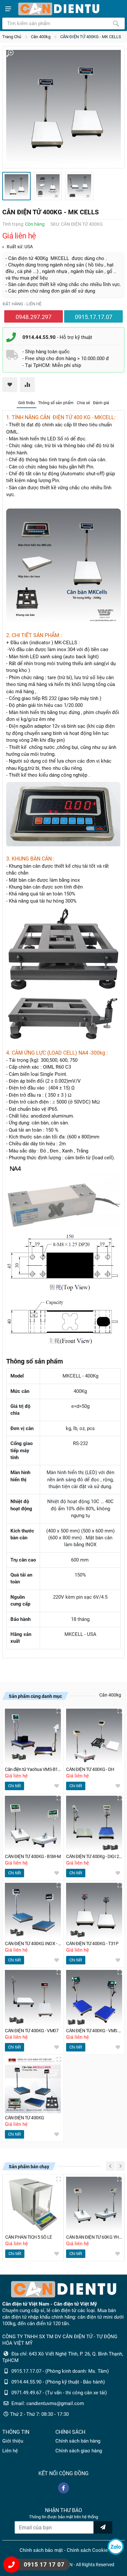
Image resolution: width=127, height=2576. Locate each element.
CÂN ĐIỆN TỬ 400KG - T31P (92, 1944)
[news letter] (103, 2527)
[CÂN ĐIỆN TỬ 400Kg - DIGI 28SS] (94, 1824)
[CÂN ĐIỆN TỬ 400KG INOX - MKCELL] (33, 1911)
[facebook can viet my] (63, 2488)
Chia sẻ (83, 403)
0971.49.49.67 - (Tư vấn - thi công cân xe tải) (59, 2393)
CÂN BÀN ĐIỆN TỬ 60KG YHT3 (94, 2237)
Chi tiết (14, 1786)
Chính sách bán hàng (78, 2441)
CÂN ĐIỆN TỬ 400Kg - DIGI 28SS (94, 1857)
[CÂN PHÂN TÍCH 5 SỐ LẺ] (33, 2205)
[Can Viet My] (59, 9)
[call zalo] (116, 2547)
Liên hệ (10, 2451)
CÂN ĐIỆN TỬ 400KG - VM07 (32, 2031)
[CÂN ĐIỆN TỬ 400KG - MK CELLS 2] (48, 186)
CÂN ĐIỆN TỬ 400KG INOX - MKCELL (33, 1944)
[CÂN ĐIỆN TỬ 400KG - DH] (94, 1737)
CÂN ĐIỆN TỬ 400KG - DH (90, 1769)
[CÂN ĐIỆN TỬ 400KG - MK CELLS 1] (63, 107)
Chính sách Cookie (87, 2550)
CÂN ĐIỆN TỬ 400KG (25, 2118)
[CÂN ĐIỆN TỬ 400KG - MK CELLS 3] (79, 186)
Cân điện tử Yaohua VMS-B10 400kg (33, 1769)
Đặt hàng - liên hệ (22, 304)
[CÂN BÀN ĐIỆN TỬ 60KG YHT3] (94, 2205)
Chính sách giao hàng (79, 2451)
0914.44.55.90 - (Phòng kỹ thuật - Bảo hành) (58, 2382)
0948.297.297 (34, 317)
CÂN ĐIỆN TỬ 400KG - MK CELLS (91, 37)
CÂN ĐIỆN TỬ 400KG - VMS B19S (94, 2031)
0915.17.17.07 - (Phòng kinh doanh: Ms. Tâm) (60, 2371)
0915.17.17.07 (94, 317)
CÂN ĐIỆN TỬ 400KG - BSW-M (33, 1857)
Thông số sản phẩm (56, 403)
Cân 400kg (41, 37)
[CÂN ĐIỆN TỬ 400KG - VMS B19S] (94, 1998)
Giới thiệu (27, 403)
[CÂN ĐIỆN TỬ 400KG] (33, 2085)
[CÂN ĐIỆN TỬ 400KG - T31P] (94, 1911)
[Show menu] (8, 9)
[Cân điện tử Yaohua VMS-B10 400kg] (33, 1737)
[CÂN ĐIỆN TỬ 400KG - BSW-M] (33, 1824)
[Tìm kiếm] (116, 23)
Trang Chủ (12, 37)
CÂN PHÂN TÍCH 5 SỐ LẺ (29, 2237)
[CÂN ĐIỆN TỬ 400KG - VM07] (33, 1998)
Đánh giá (101, 403)
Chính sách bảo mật (41, 2550)
